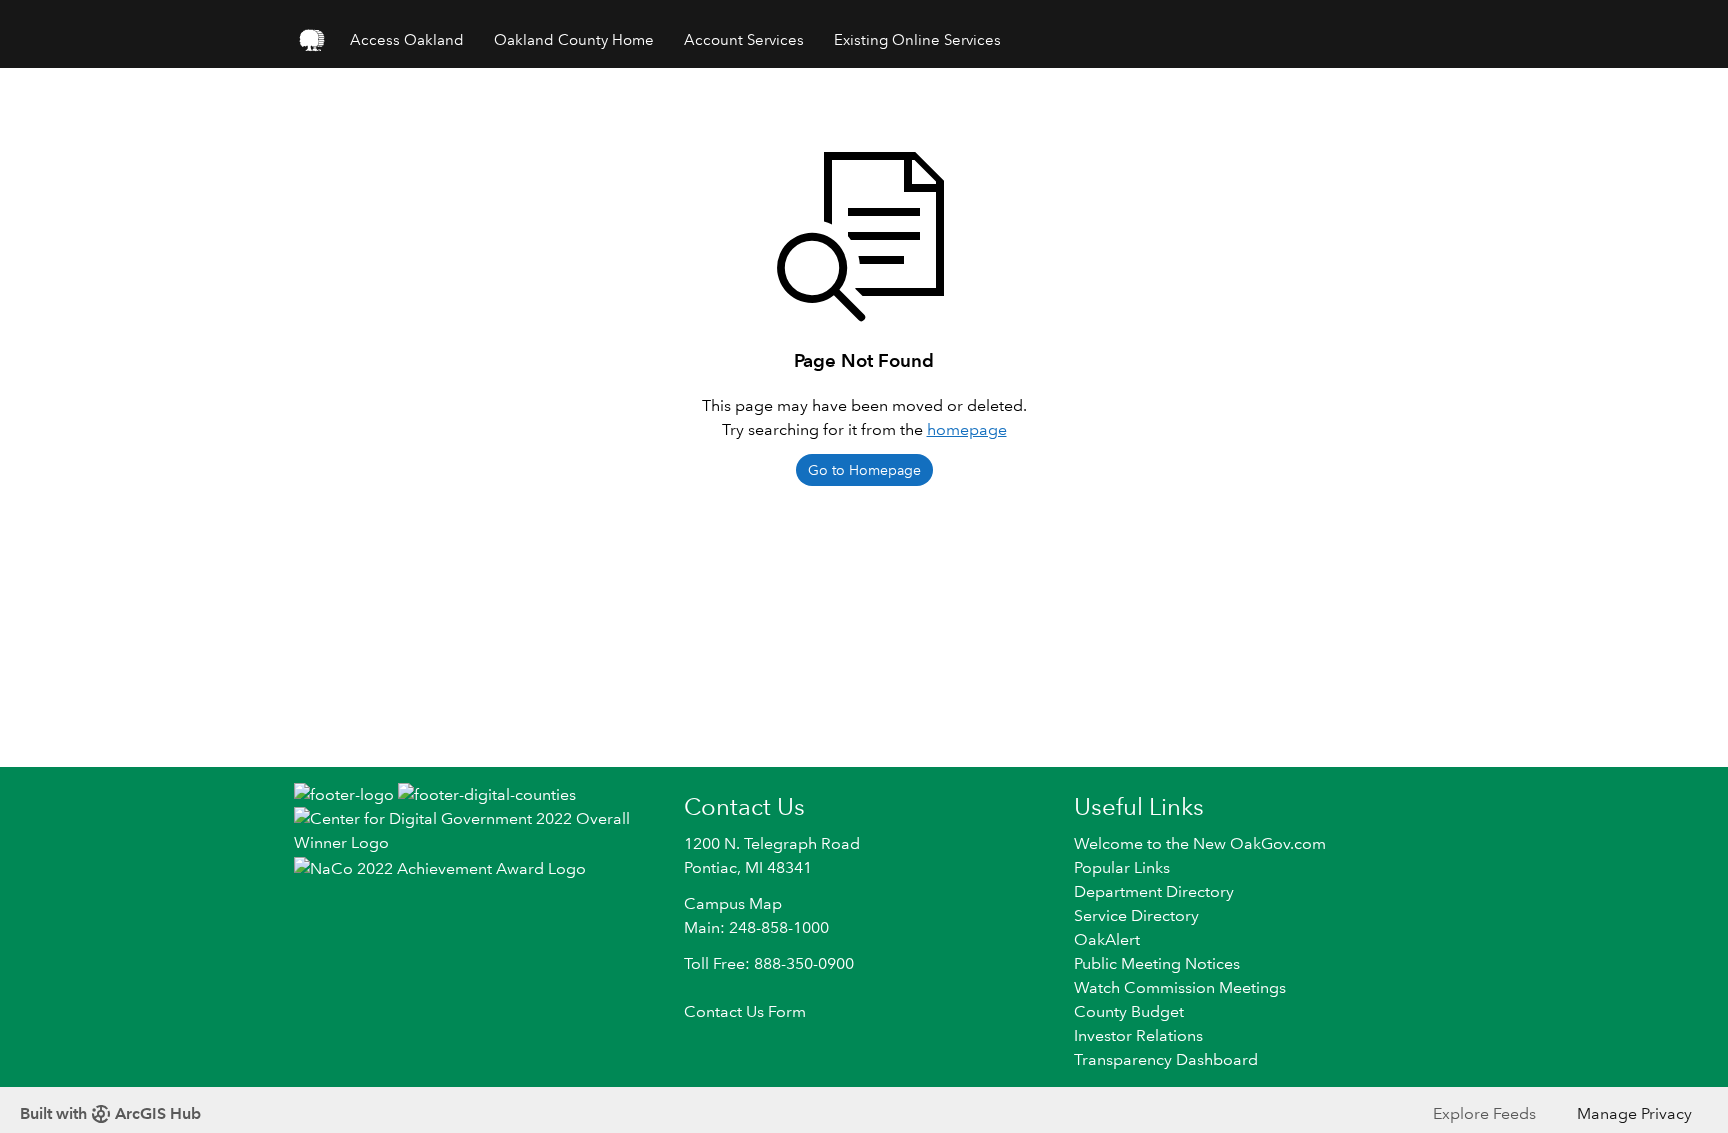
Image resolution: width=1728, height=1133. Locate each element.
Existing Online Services (917, 40)
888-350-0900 (804, 963)
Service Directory (1136, 915)
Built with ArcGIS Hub (110, 1113)
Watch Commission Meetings (1180, 987)
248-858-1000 (779, 927)
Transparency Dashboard (1166, 1059)
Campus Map (733, 903)
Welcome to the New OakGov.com (1200, 843)
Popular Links (1122, 867)
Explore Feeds (1484, 1113)
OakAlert (1107, 939)
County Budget (1129, 1011)
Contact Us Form (745, 1011)
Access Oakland (407, 40)
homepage (967, 429)
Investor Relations (1138, 1035)
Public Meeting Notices (1157, 963)
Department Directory (1154, 891)
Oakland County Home (574, 40)
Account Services (744, 40)
